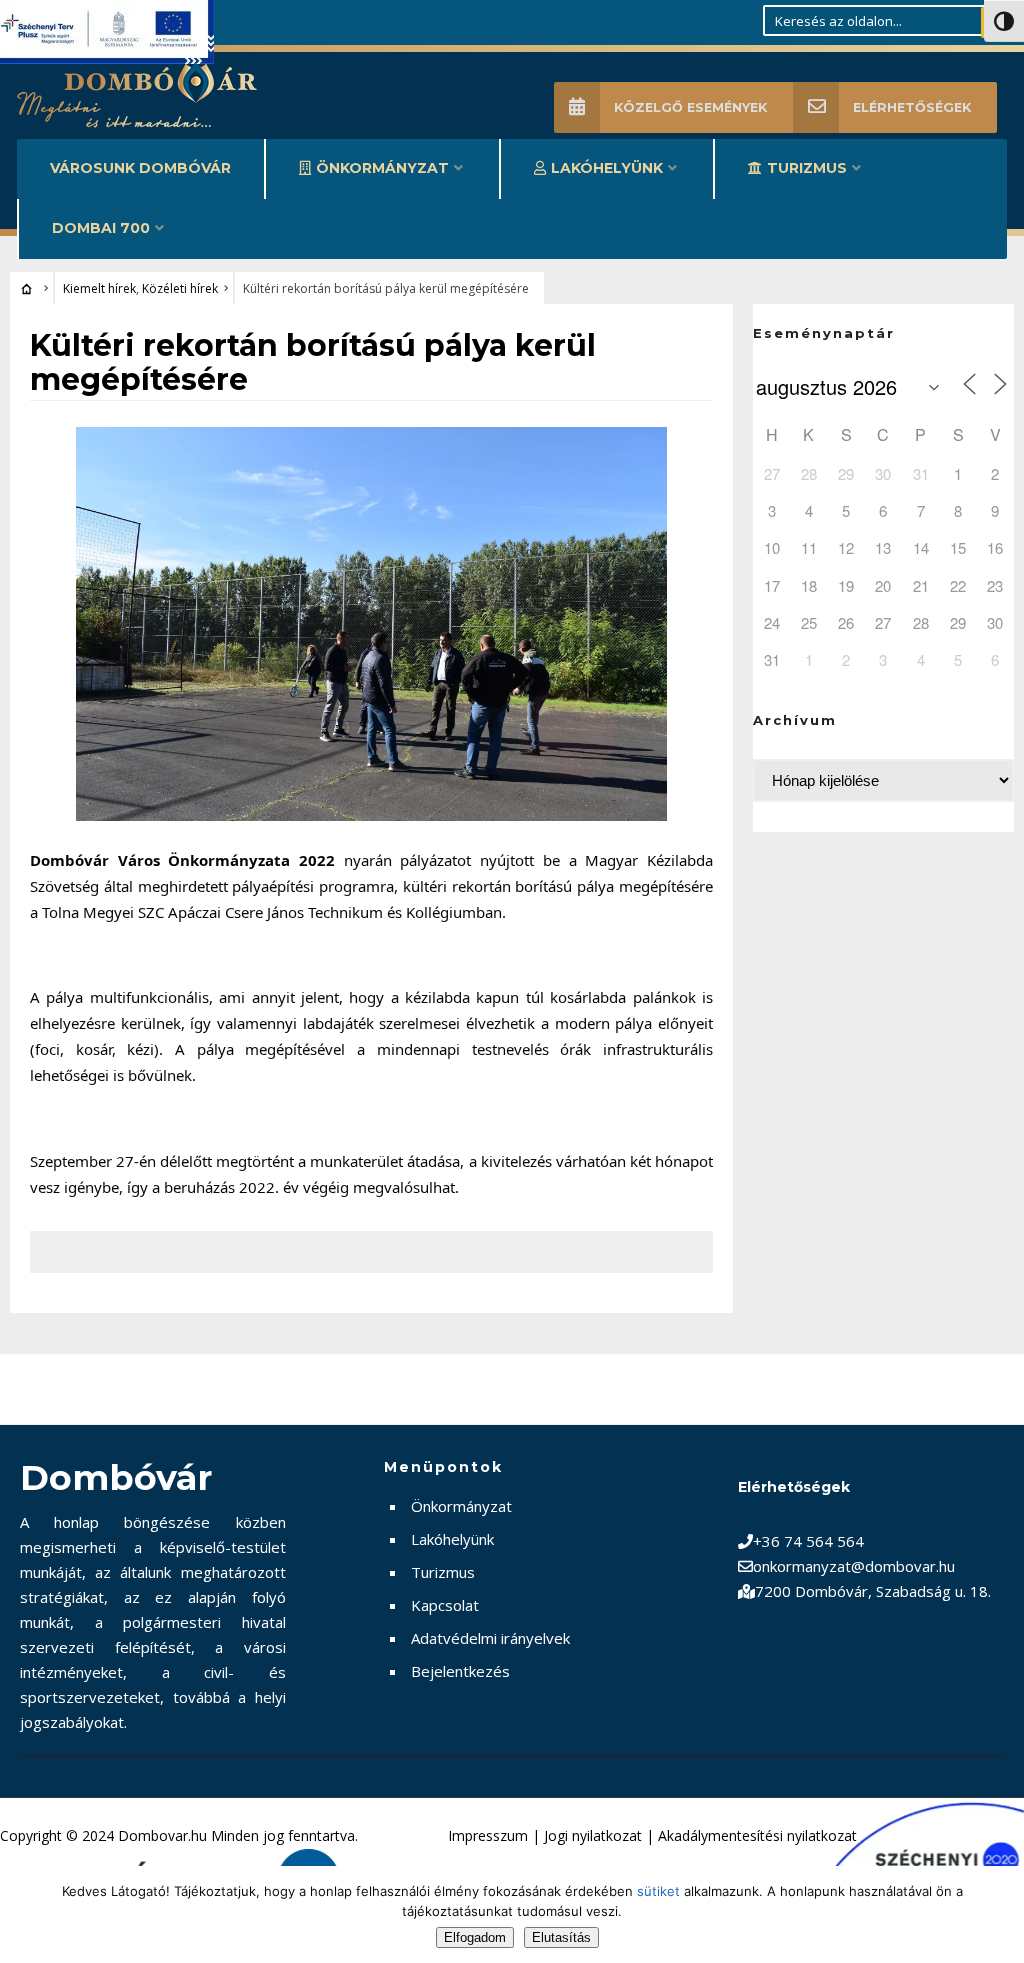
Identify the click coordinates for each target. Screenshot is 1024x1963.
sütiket (658, 1891)
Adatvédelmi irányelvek (490, 1638)
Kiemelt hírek (99, 288)
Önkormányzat (382, 168)
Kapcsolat (445, 1605)
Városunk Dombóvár (140, 168)
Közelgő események (690, 107)
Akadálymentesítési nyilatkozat (757, 1835)
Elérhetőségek (912, 107)
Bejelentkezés (460, 1671)
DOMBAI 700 (101, 228)
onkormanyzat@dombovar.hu (854, 1566)
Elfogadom (475, 1937)
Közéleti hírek (180, 288)
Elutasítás (561, 1937)
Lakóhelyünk (607, 168)
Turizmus (807, 168)
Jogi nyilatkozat (593, 1835)
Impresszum (488, 1835)
